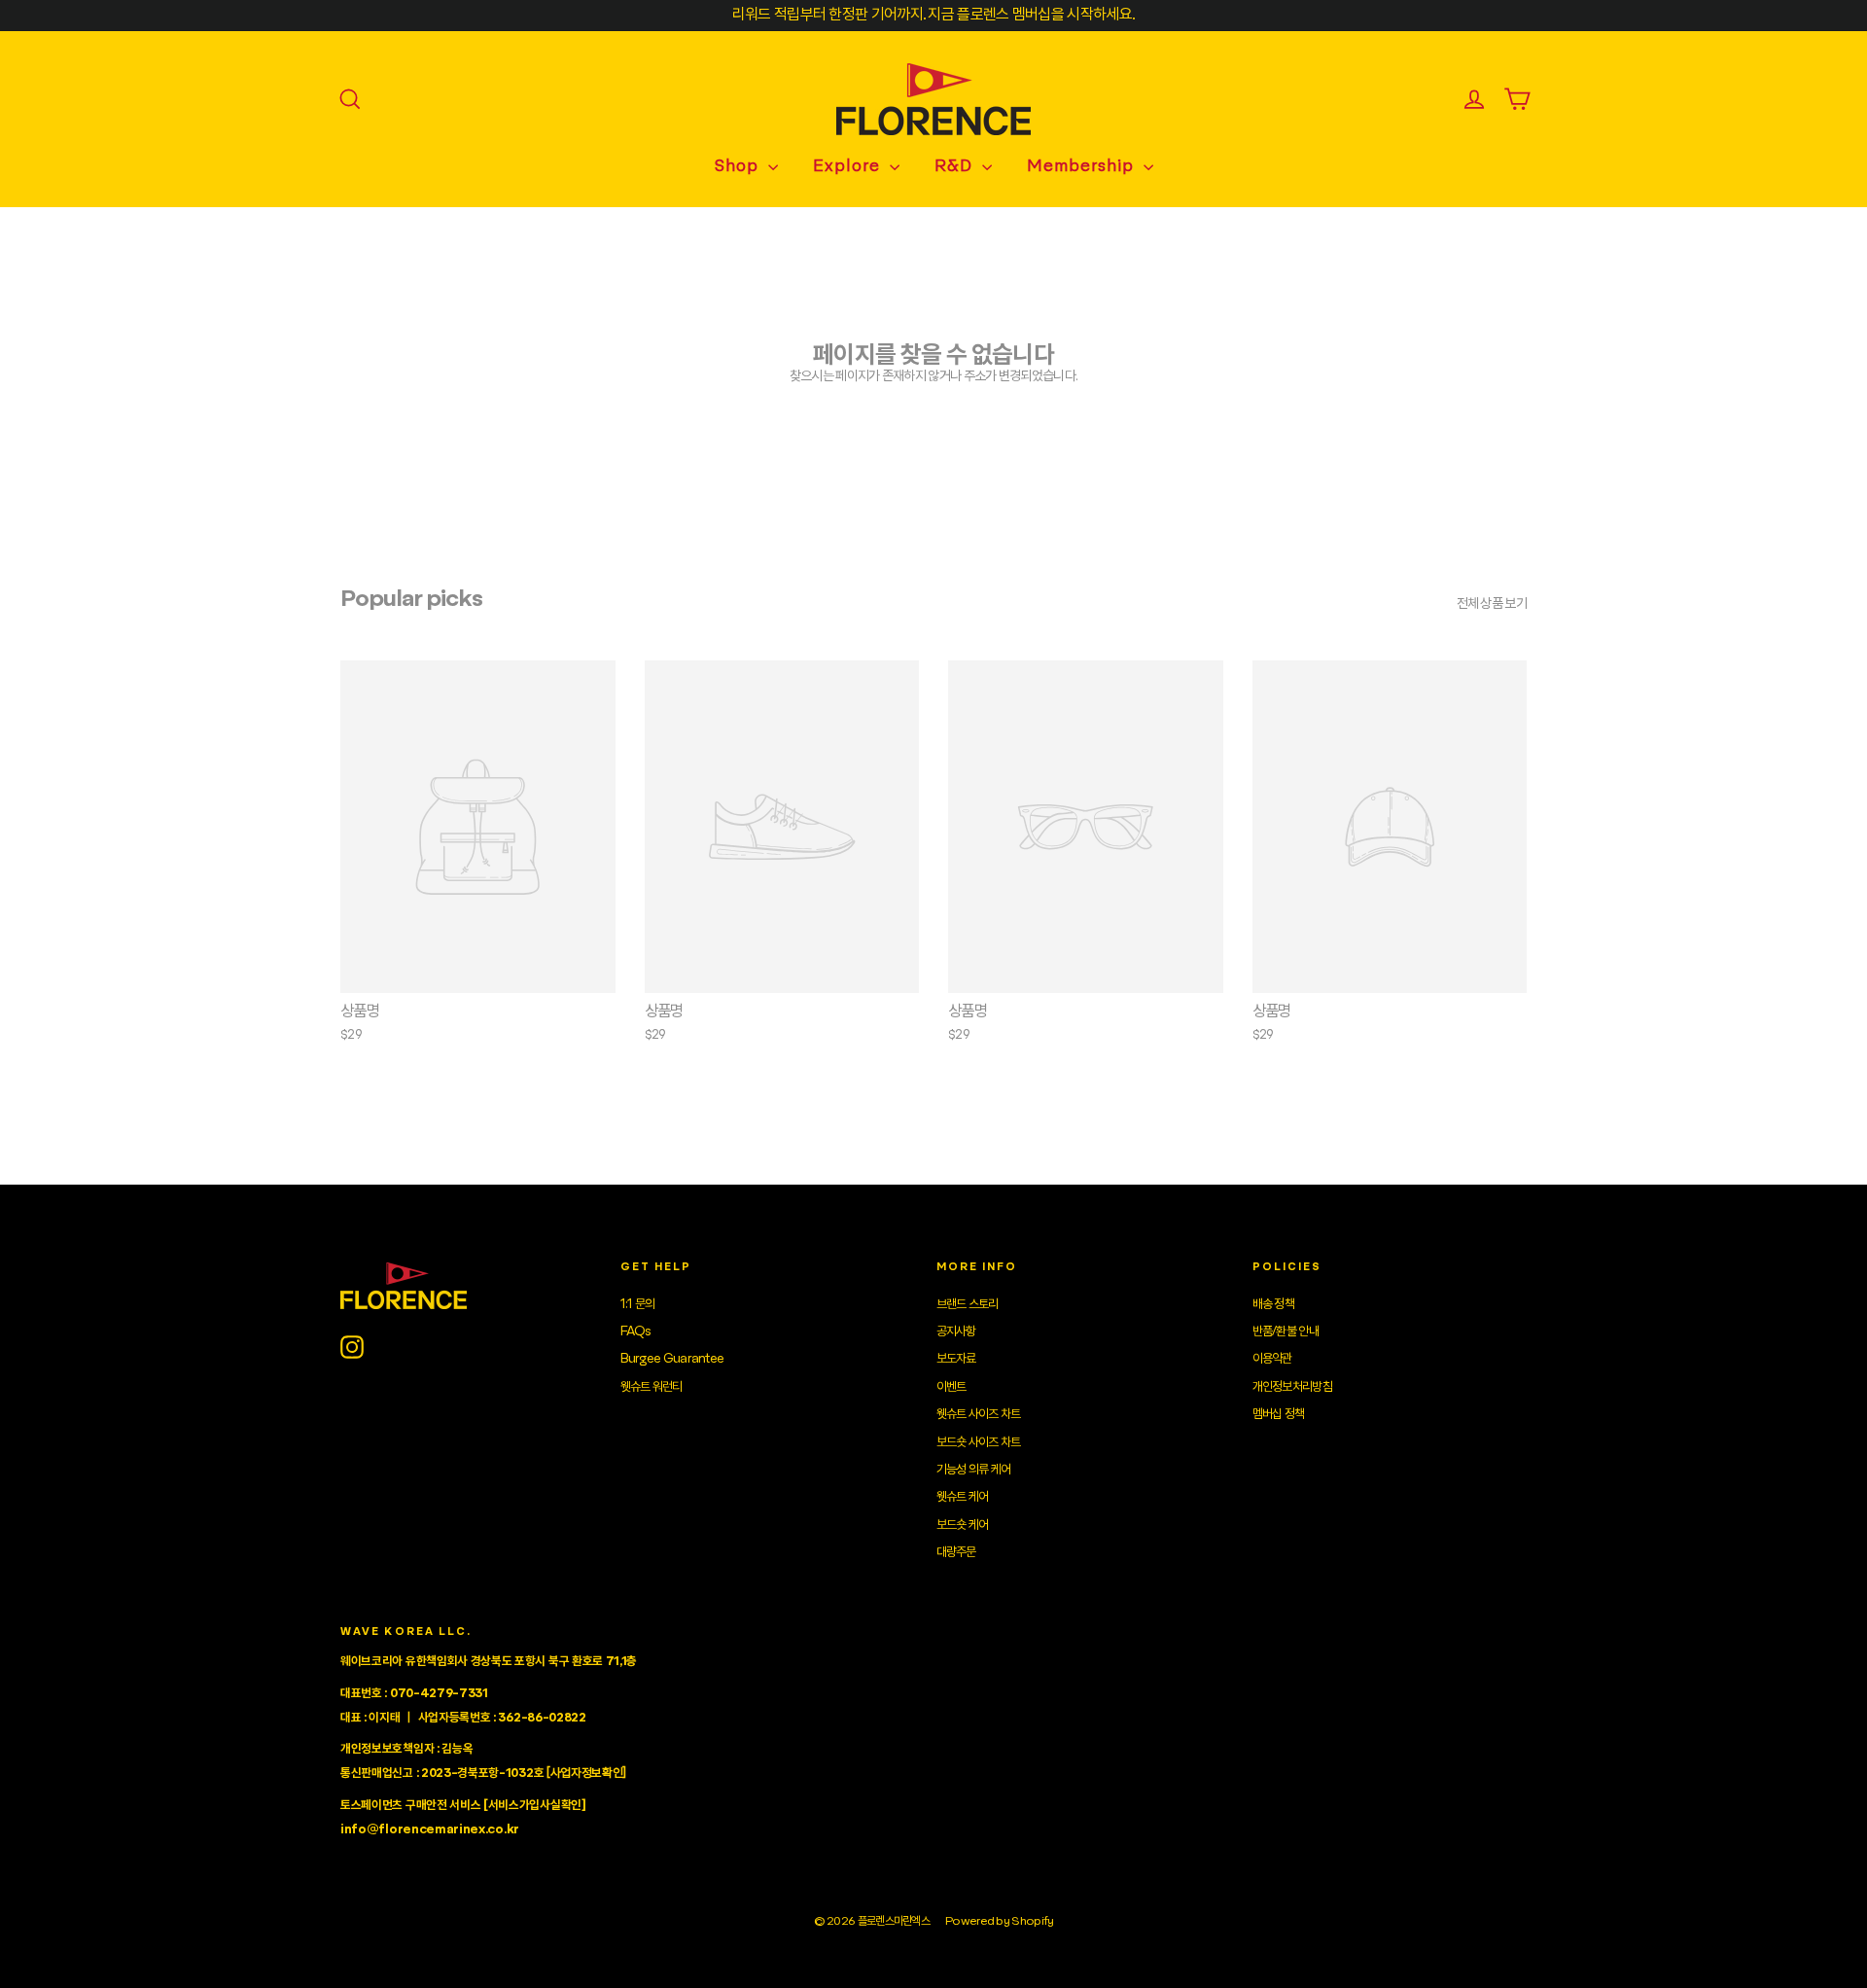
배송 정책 (1274, 1304)
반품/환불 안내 (1286, 1331)
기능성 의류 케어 (974, 1470)
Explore (849, 167)
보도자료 (956, 1359)
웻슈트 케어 (963, 1497)
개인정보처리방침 (1292, 1387)
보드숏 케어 (963, 1525)
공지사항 (956, 1331)
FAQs (636, 1331)
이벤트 (951, 1387)
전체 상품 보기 (1492, 603)
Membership (1083, 167)
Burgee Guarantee (672, 1359)
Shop (739, 167)
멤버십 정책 (1279, 1414)
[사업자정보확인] (586, 1774)
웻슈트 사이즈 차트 (979, 1414)
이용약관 (1272, 1359)
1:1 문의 (638, 1304)
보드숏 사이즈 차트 (979, 1442)
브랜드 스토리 (968, 1304)
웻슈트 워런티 (652, 1387)
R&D (956, 167)
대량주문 (956, 1552)
